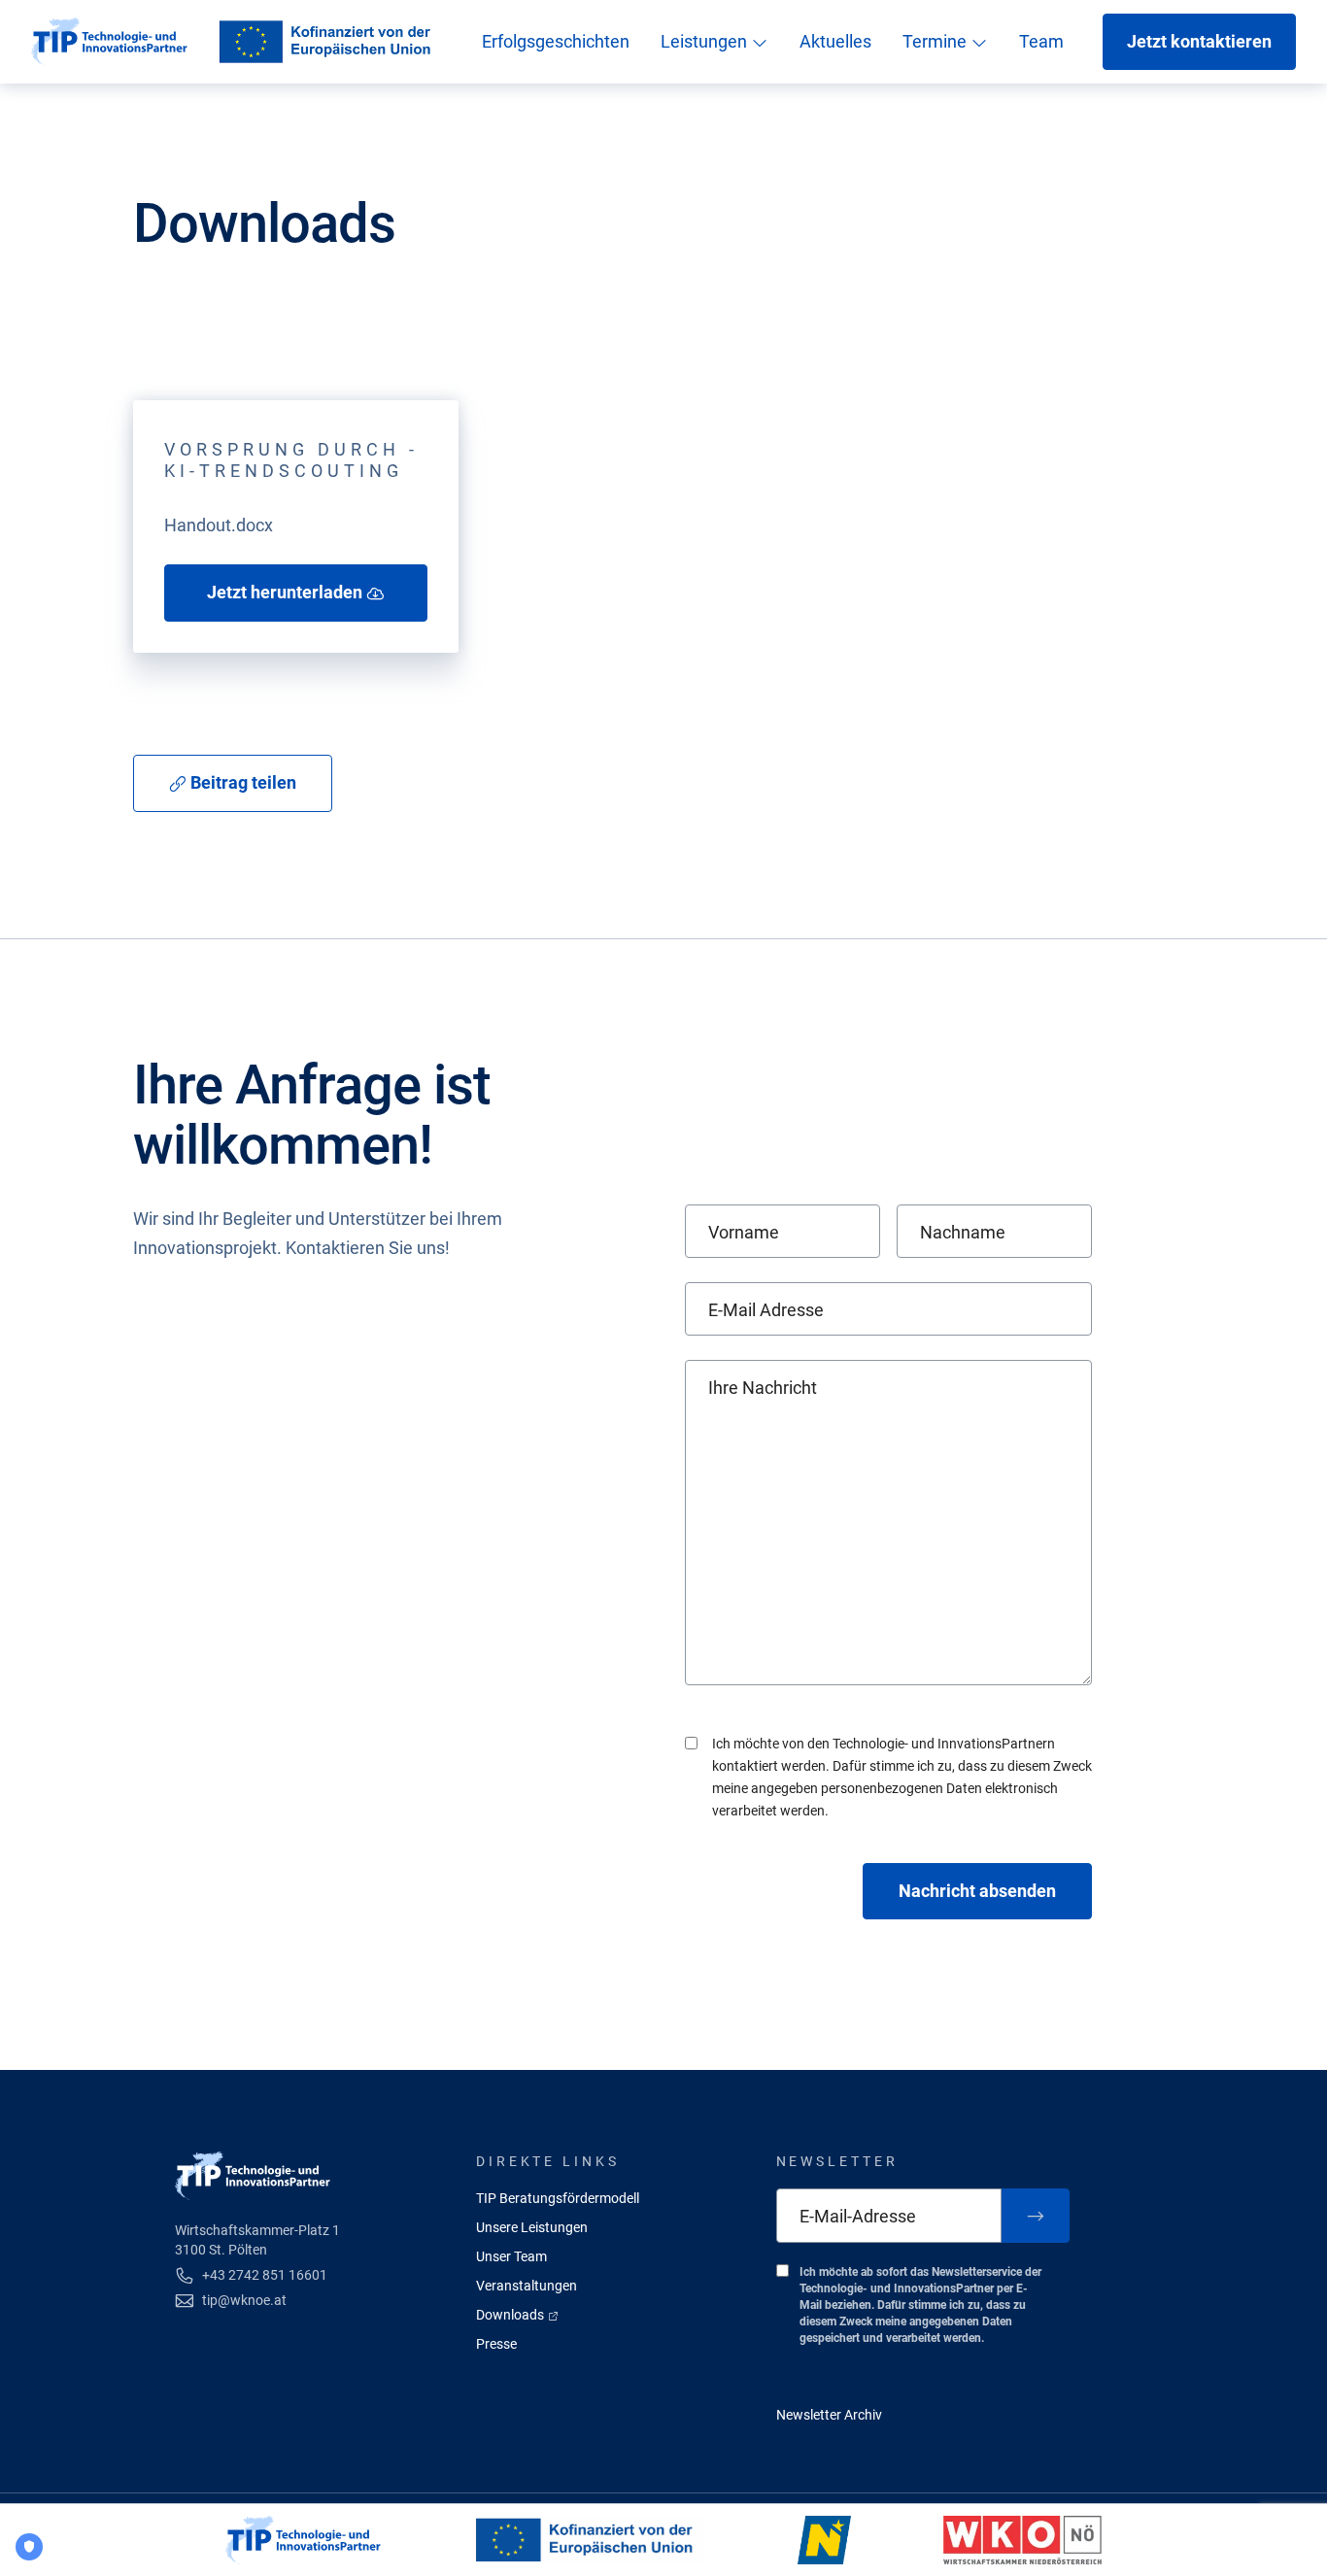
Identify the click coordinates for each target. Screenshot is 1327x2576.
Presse (496, 2344)
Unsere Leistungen (532, 2227)
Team (1041, 41)
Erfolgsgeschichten (556, 41)
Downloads (511, 2315)
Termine (936, 41)
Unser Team (511, 2256)
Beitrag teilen (241, 782)
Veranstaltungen (527, 2286)
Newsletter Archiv (829, 2415)
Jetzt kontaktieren (1199, 41)
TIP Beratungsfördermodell (558, 2198)
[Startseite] (109, 42)
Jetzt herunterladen (287, 592)
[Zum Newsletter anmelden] (1036, 2216)
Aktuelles (835, 41)
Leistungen (706, 41)
